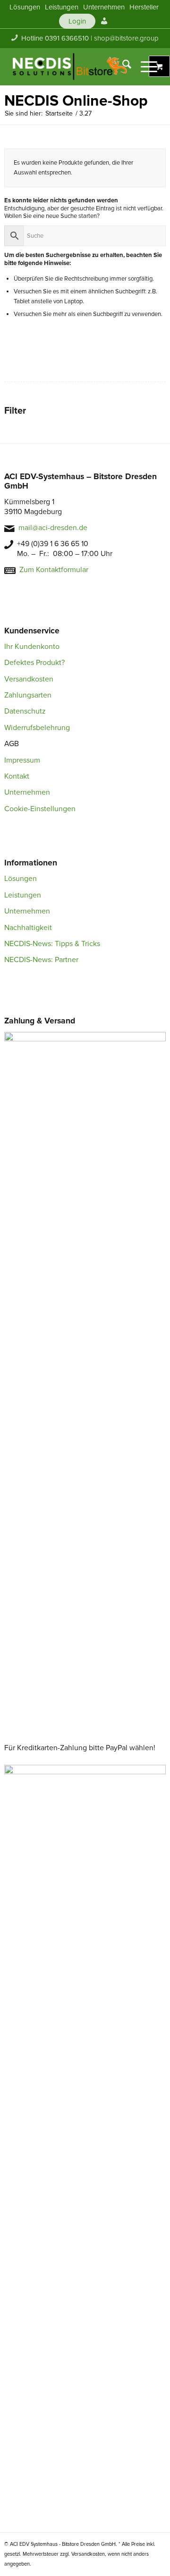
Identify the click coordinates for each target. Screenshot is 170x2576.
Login (77, 21)
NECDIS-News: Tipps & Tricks (52, 944)
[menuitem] (25, 7)
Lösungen (21, 879)
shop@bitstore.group (126, 38)
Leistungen (23, 895)
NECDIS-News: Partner (41, 960)
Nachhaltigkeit (28, 928)
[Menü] (144, 66)
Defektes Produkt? (34, 663)
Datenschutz (25, 711)
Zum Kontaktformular (54, 570)
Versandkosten (29, 679)
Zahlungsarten (28, 695)
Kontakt (17, 776)
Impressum (22, 760)
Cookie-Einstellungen (40, 809)
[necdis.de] (71, 66)
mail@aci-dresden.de (53, 528)
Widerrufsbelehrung (37, 728)
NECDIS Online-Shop (76, 101)
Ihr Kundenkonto (32, 647)
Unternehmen (27, 792)
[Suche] (122, 66)
